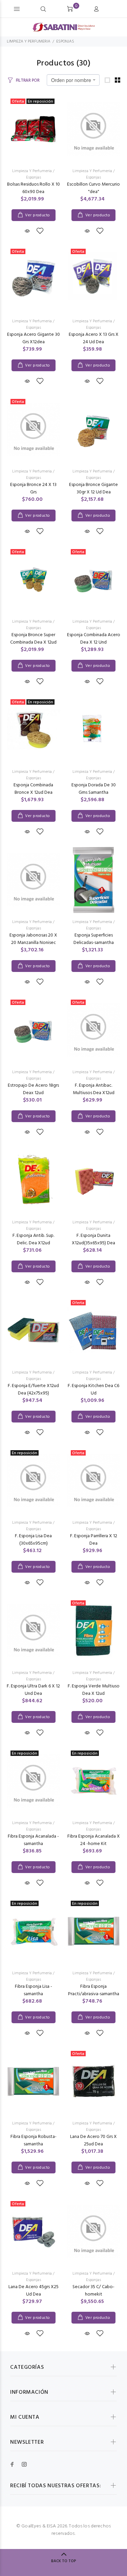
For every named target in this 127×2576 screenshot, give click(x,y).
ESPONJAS (65, 42)
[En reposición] (94, 1931)
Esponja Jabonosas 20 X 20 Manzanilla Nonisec (33, 939)
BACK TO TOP (64, 2561)
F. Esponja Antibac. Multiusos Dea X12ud (94, 1089)
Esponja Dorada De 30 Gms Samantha (94, 789)
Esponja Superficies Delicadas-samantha (94, 939)
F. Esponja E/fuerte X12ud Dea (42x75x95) (33, 1390)
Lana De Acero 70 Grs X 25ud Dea (93, 2140)
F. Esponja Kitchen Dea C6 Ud (93, 1390)
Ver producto (38, 215)
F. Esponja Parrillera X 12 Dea (94, 1540)
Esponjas (34, 178)
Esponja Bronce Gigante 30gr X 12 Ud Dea (93, 489)
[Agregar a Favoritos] (40, 232)
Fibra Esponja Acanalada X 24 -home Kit (94, 1840)
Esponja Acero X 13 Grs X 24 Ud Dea (94, 338)
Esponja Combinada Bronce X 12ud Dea (33, 789)
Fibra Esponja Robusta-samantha (34, 2140)
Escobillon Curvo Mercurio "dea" (93, 188)
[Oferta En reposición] (34, 129)
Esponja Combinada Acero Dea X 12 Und (94, 639)
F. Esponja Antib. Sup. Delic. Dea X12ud (33, 1239)
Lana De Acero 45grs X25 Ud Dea (34, 2291)
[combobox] (73, 80)
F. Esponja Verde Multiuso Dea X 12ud (94, 1690)
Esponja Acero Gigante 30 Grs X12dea (34, 338)
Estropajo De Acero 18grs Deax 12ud (33, 1089)
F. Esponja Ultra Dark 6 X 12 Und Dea (33, 1690)
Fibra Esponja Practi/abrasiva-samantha (94, 1990)
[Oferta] (94, 579)
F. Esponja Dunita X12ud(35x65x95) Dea (93, 1239)
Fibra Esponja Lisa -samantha (34, 1990)
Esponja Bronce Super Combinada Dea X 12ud (33, 639)
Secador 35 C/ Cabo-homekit (93, 2291)
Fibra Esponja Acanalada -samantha (33, 1840)
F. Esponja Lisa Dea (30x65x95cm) (33, 1540)
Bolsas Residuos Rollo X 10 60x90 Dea (34, 188)
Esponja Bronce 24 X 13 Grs (33, 489)
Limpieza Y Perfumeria (32, 171)
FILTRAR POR (28, 80)
